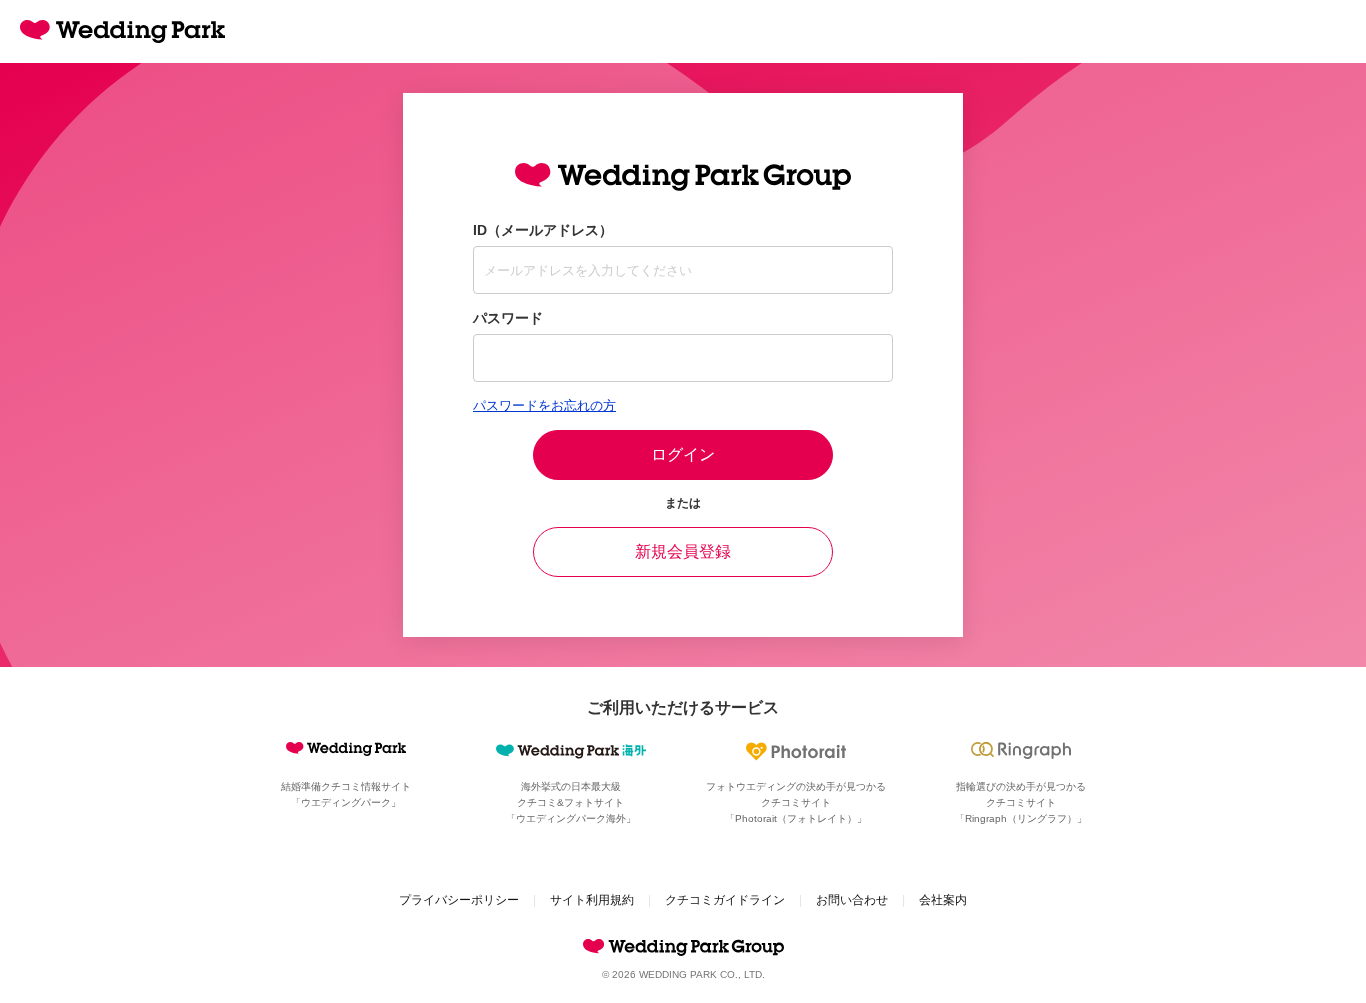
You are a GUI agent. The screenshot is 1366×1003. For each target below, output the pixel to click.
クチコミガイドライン (725, 900)
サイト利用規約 (592, 900)
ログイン (683, 454)
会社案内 (943, 900)
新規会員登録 (683, 551)
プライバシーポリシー (459, 900)
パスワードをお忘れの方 (544, 405)
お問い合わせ (852, 900)
